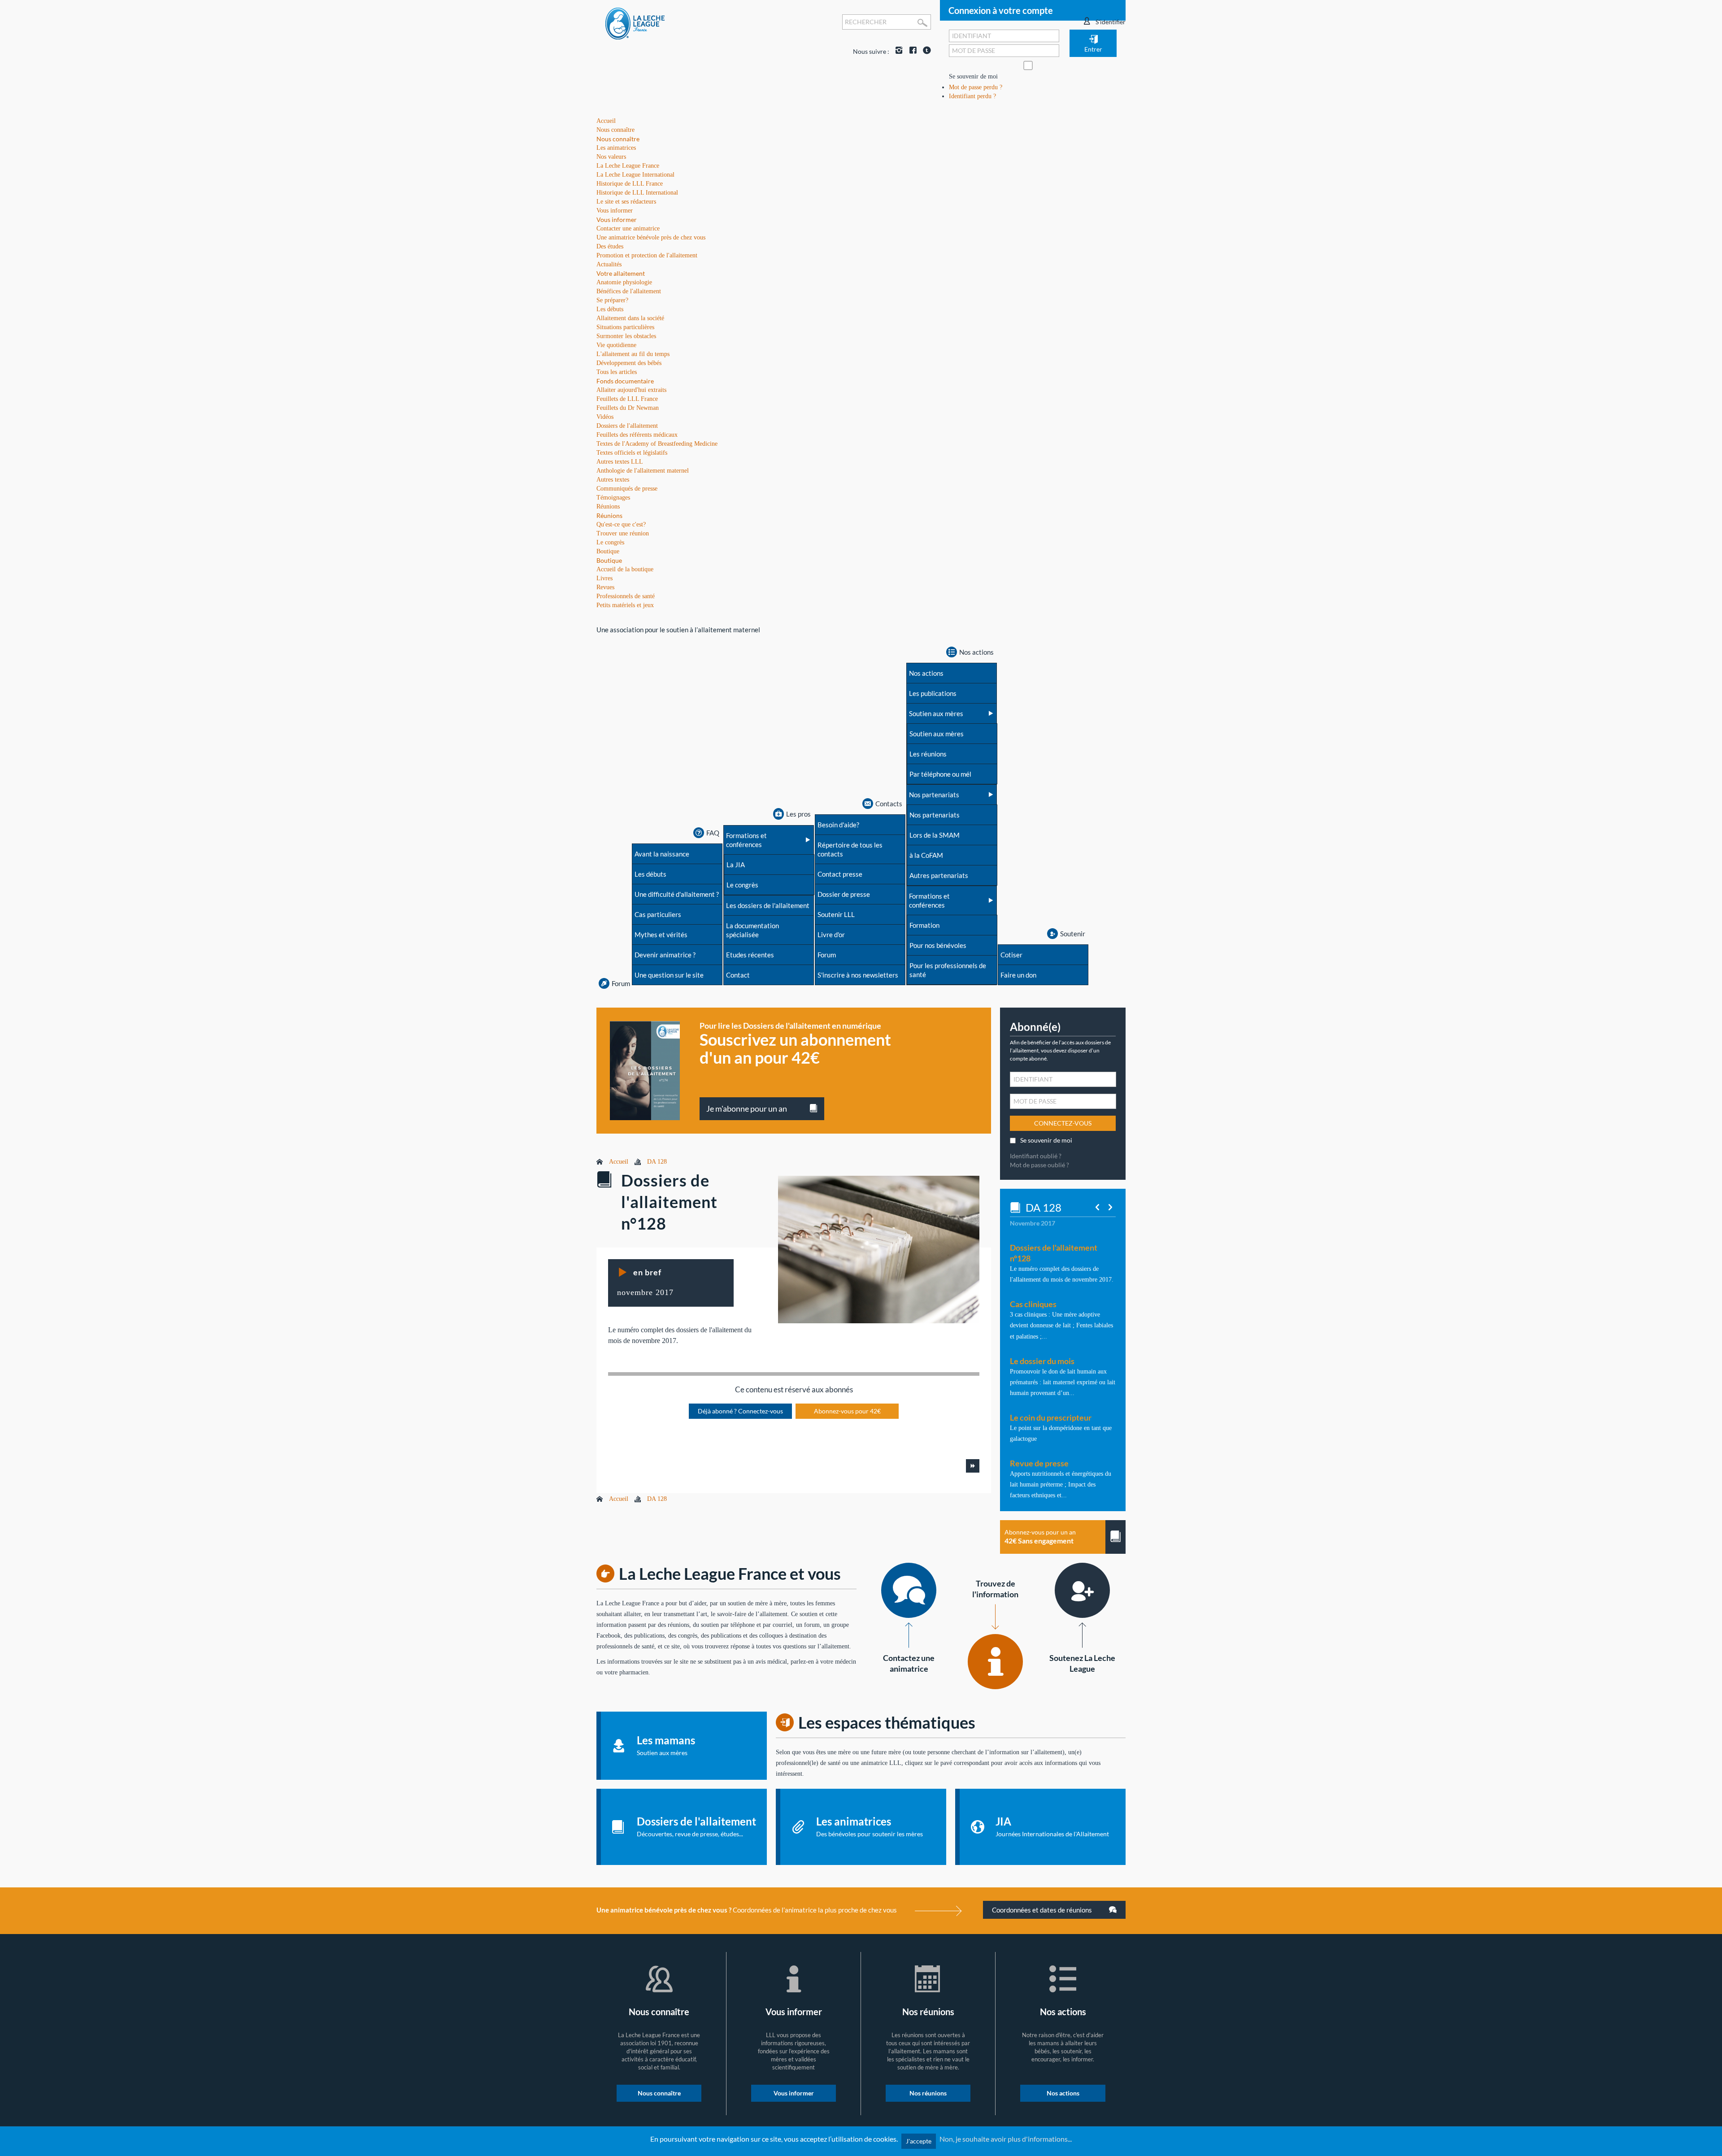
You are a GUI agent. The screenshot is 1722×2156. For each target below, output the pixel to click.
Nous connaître (618, 139)
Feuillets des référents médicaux (637, 435)
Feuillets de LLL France (627, 399)
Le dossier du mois (1042, 1361)
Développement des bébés (629, 363)
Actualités (609, 264)
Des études (610, 246)
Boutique (609, 560)
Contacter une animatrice (628, 228)
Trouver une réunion (623, 533)
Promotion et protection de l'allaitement (647, 255)
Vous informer (617, 220)
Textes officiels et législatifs (632, 453)
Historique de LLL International (637, 193)
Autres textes (613, 480)
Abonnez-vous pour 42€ (847, 1411)
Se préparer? (612, 300)
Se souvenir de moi (973, 76)
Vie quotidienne (616, 345)
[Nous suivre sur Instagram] (897, 51)
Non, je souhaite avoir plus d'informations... (1006, 2139)
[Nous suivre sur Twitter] (925, 51)
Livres (604, 578)
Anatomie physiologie (624, 282)
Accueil (619, 1162)
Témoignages (613, 498)
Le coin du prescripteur (1051, 1417)
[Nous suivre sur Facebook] (911, 51)
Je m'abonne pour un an (747, 1108)
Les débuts (610, 309)
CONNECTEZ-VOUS (1063, 1123)
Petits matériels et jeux (625, 605)
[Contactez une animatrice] (909, 1590)
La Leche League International (635, 175)
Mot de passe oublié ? (1039, 1165)
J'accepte (919, 2141)
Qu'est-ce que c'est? (621, 524)
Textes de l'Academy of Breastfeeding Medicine (657, 444)
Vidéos (605, 417)
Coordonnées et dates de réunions (1043, 1910)
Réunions (609, 515)
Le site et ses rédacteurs (626, 202)
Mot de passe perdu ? (976, 87)
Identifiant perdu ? (972, 96)
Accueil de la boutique (625, 569)
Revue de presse (1039, 1463)
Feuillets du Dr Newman (628, 408)
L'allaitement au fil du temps (633, 354)
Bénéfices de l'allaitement (629, 291)
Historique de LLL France (630, 184)
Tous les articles (617, 372)
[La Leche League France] (635, 23)
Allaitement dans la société (630, 318)
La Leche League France (628, 166)
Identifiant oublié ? (1036, 1156)
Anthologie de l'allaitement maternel (643, 471)
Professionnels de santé (626, 596)
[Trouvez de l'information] (995, 1662)
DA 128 (657, 1162)
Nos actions (1063, 2093)
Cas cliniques (1033, 1304)
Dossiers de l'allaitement (627, 426)
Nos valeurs (611, 157)
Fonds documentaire (625, 381)
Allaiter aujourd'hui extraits (631, 390)
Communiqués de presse (627, 489)
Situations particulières (625, 327)
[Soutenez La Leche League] (1082, 1590)
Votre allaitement (621, 273)
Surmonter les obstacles (626, 336)
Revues (605, 587)
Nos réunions (928, 2093)
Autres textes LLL (620, 462)
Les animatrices (616, 148)
